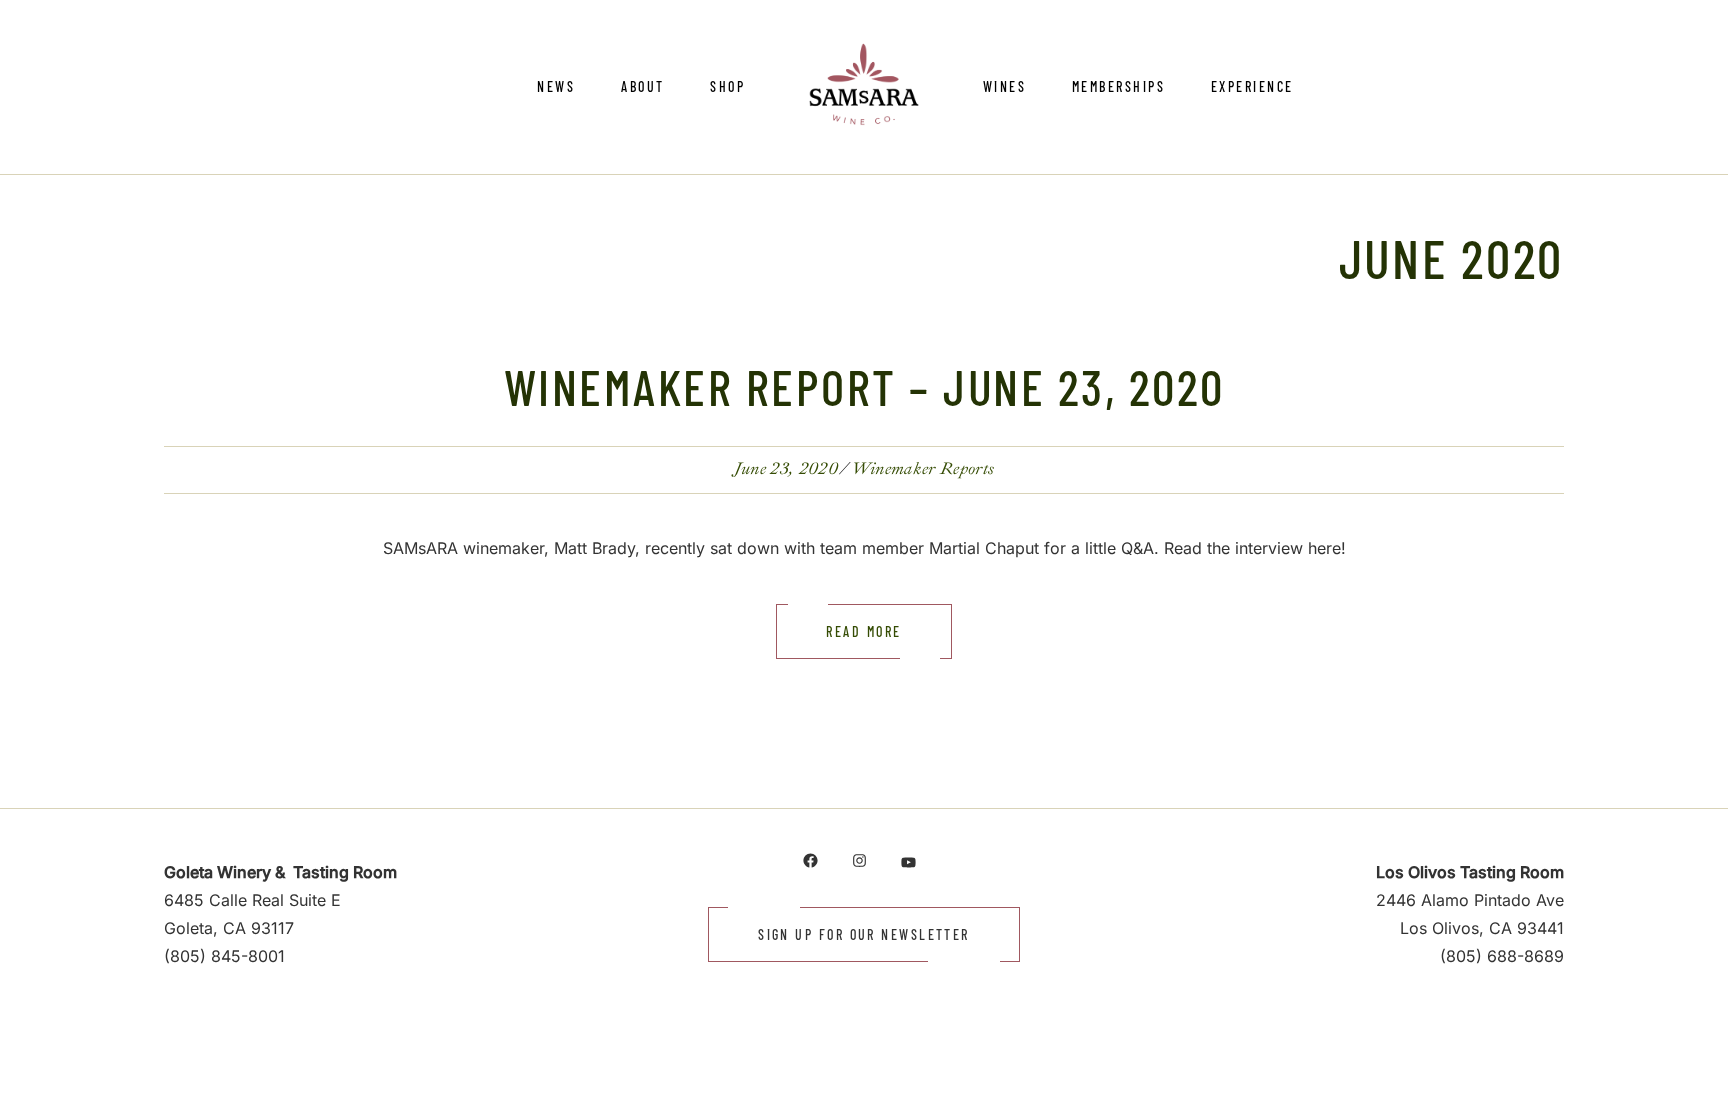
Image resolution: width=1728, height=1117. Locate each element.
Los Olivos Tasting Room (1470, 872)
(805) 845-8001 (224, 956)
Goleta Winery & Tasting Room (280, 872)
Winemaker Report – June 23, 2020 (864, 386)
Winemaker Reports (922, 468)
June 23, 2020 (786, 468)
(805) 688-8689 (1502, 956)
